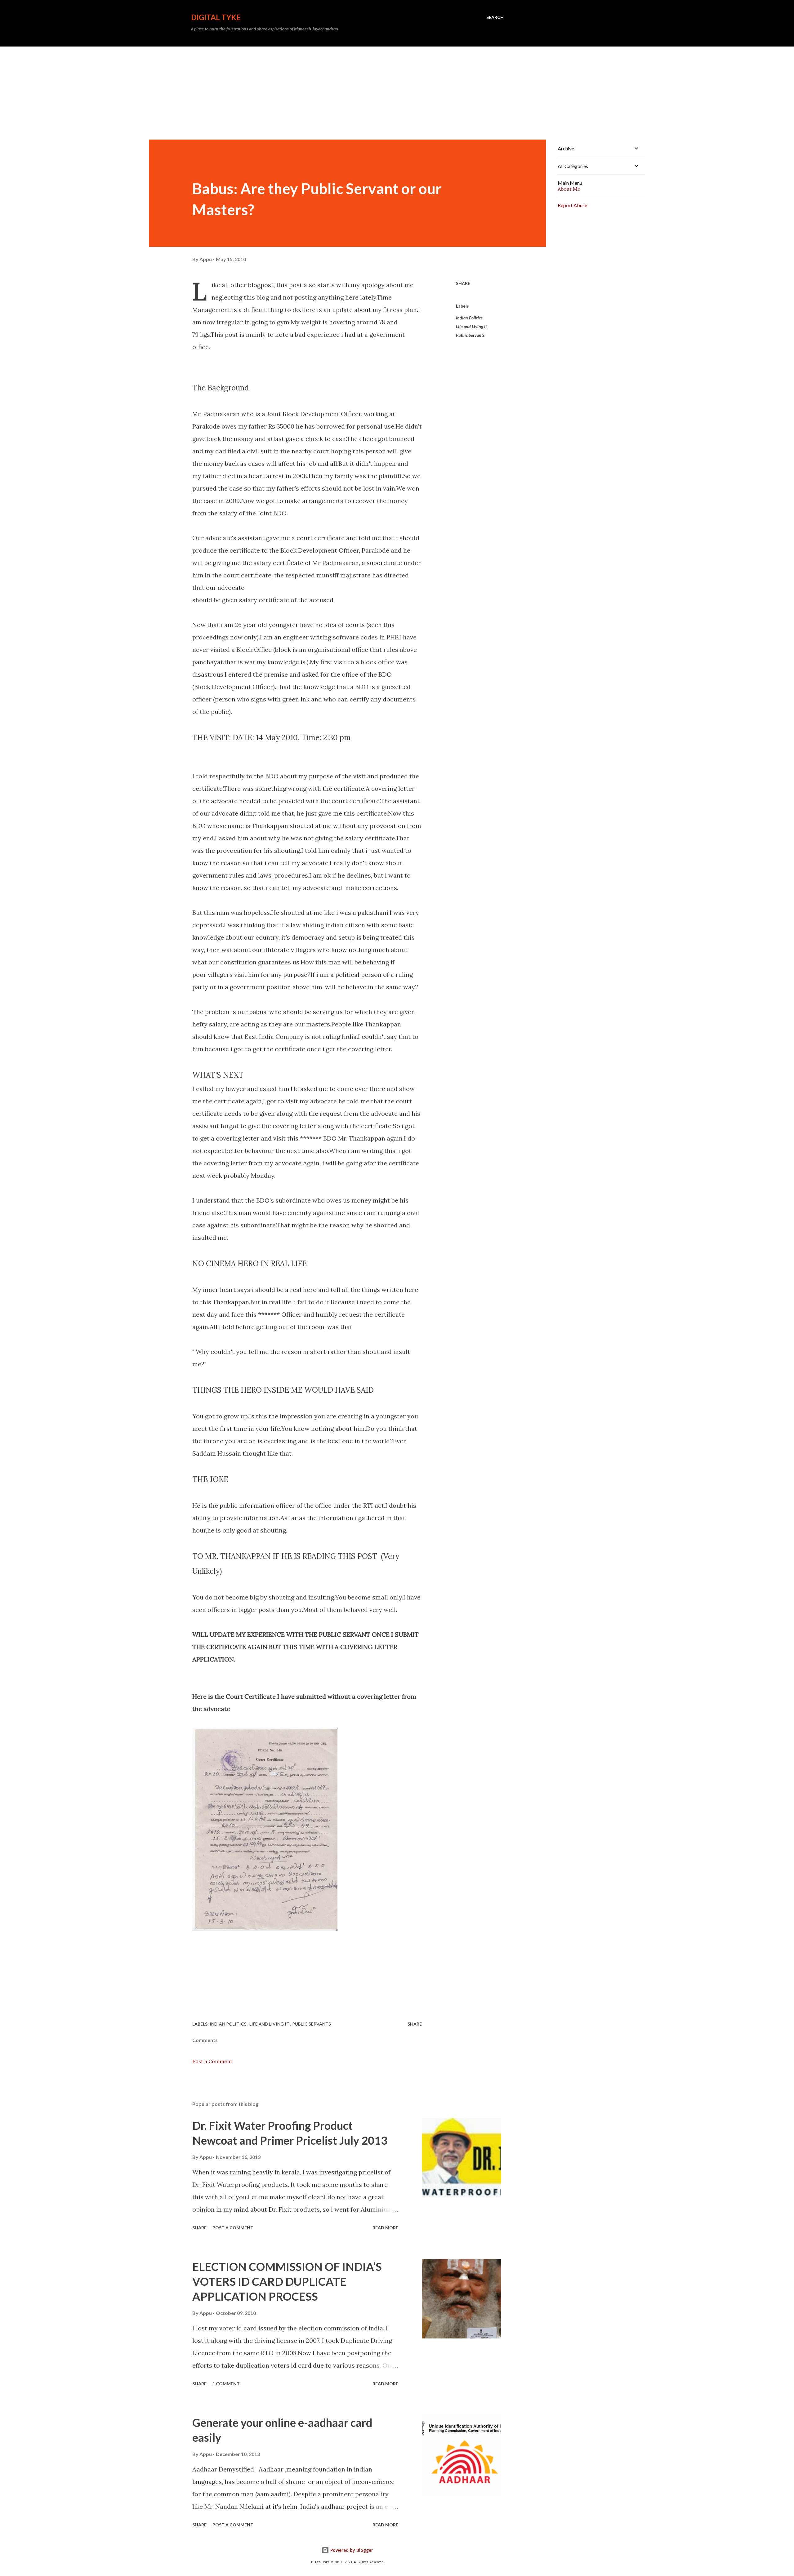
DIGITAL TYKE (216, 17)
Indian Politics (469, 318)
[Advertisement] (397, 93)
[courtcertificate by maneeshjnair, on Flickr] (265, 1929)
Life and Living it (471, 326)
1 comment (226, 2384)
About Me (569, 189)
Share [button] (463, 283)
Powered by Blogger (351, 2550)
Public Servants (470, 335)
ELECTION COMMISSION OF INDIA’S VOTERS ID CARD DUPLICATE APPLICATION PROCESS (287, 2281)
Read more (385, 2228)
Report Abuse (572, 205)
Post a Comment (212, 2061)
